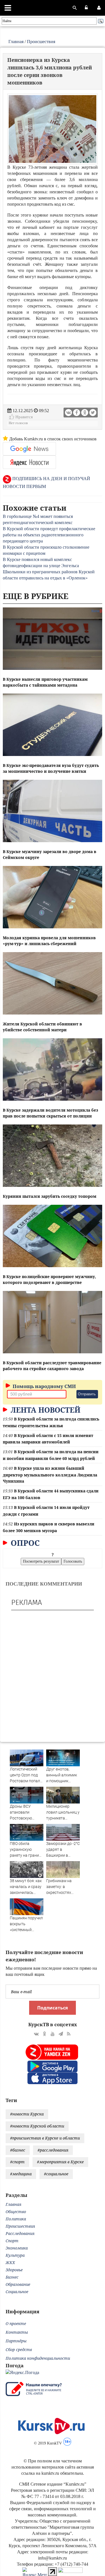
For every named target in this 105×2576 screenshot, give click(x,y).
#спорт (17, 2162)
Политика (16, 2219)
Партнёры (16, 2341)
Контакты (17, 2332)
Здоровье (14, 2270)
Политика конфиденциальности (38, 2358)
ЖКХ (10, 2262)
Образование (18, 2284)
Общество (16, 2212)
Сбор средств (19, 2350)
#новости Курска (27, 2114)
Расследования (20, 2233)
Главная (16, 42)
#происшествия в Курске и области (45, 2138)
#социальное (56, 2174)
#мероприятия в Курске (60, 2162)
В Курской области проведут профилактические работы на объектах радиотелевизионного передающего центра (49, 535)
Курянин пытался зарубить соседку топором (50, 1196)
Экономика (17, 2248)
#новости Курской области (37, 2126)
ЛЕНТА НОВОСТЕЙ (45, 1410)
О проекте (16, 2323)
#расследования (53, 2150)
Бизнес (12, 2277)
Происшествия (41, 42)
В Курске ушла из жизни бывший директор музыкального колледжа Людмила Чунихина (50, 1475)
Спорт (12, 2241)
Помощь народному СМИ (44, 1386)
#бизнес (18, 2150)
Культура (15, 2255)
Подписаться (53, 2008)
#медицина (21, 2174)
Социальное (17, 2292)
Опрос (24, 1543)
